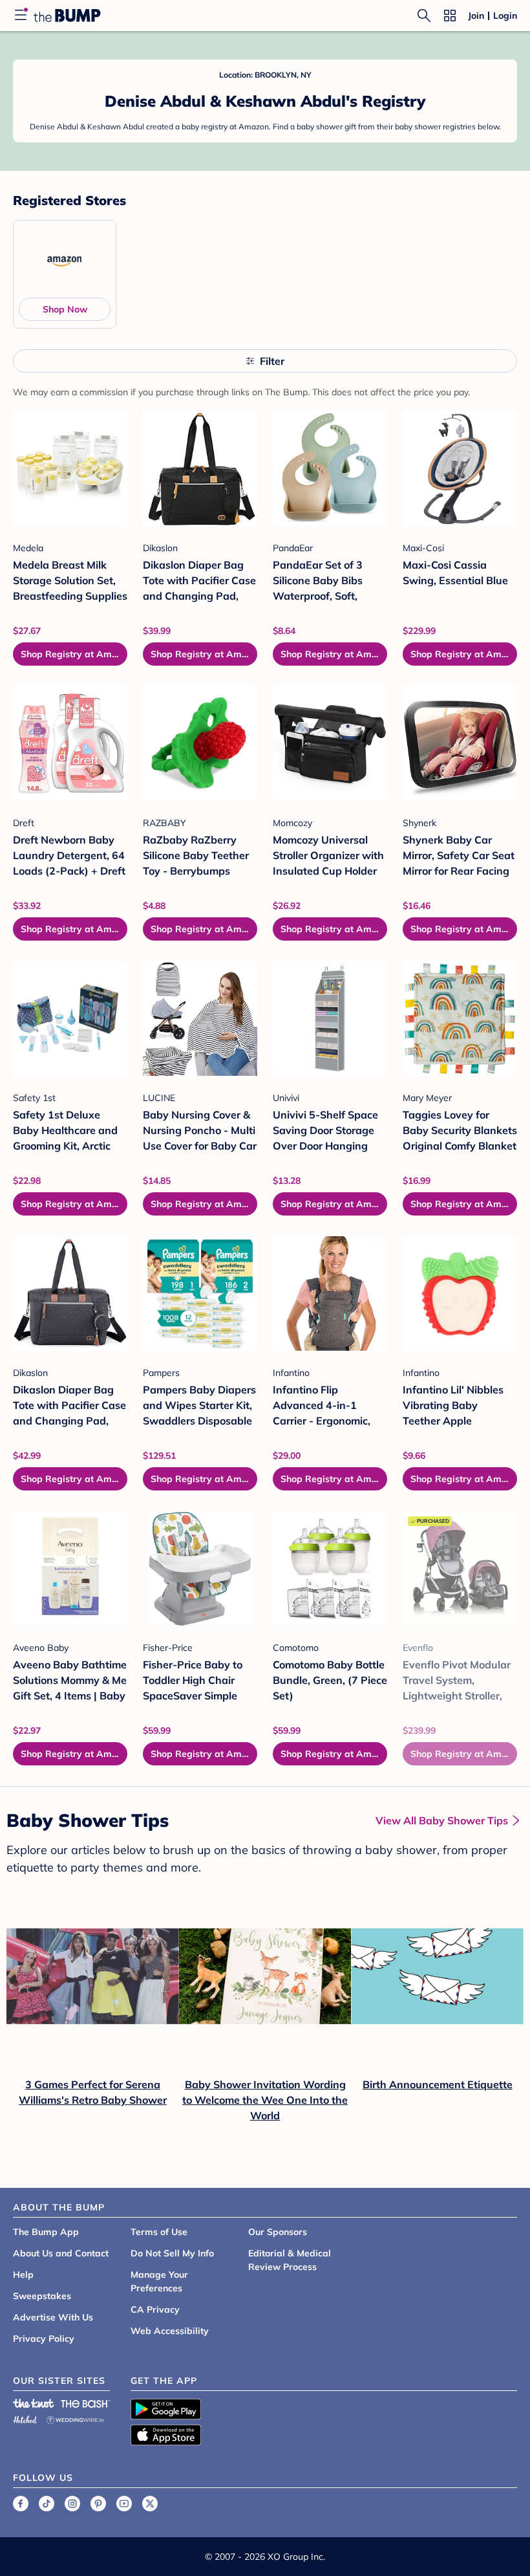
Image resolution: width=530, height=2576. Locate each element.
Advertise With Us (53, 2317)
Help (23, 2275)
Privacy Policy (44, 2339)
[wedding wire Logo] (75, 2418)
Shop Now (65, 309)
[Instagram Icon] (72, 2504)
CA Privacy (155, 2309)
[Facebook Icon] (21, 2504)
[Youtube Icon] (124, 2504)
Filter (272, 361)
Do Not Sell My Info (172, 2253)
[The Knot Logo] (34, 2403)
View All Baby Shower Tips (442, 1820)
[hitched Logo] (25, 2418)
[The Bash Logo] (86, 2403)
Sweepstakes (42, 2296)
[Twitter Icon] (150, 2504)
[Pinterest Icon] (98, 2504)
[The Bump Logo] (67, 16)
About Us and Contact (61, 2253)
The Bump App (46, 2232)
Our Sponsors (278, 2232)
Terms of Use (159, 2232)
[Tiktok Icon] (47, 2504)
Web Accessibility (170, 2331)
